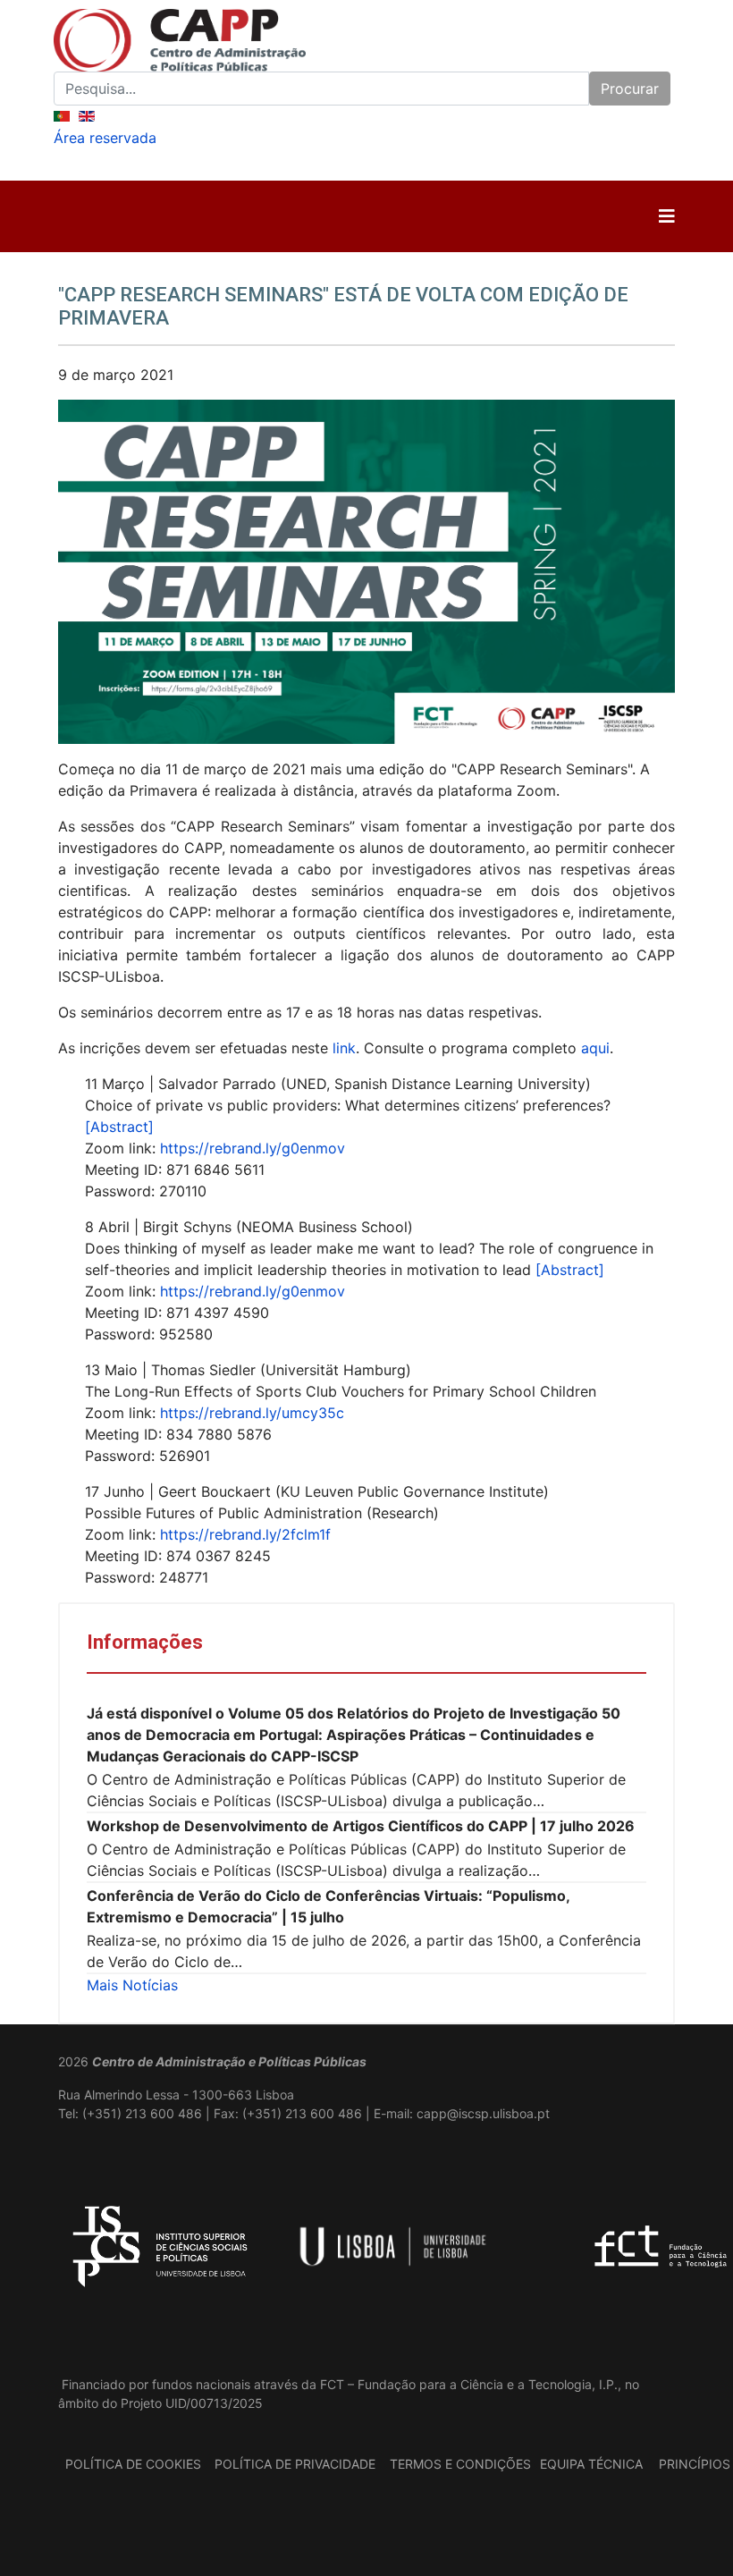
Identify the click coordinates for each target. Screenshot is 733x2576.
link (344, 1048)
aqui (595, 1048)
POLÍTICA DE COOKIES (133, 2464)
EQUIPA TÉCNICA (591, 2464)
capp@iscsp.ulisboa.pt (483, 2113)
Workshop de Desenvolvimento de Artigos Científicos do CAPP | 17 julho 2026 (361, 1826)
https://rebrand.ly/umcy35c (252, 1413)
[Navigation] (667, 216)
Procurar (630, 89)
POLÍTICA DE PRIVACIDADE (295, 2464)
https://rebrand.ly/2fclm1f (245, 1534)
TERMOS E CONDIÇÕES (460, 2464)
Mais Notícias (132, 1985)
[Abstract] (119, 1127)
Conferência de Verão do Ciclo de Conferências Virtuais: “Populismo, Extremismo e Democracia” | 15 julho (328, 1906)
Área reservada (105, 138)
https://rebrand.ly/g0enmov (253, 1148)
